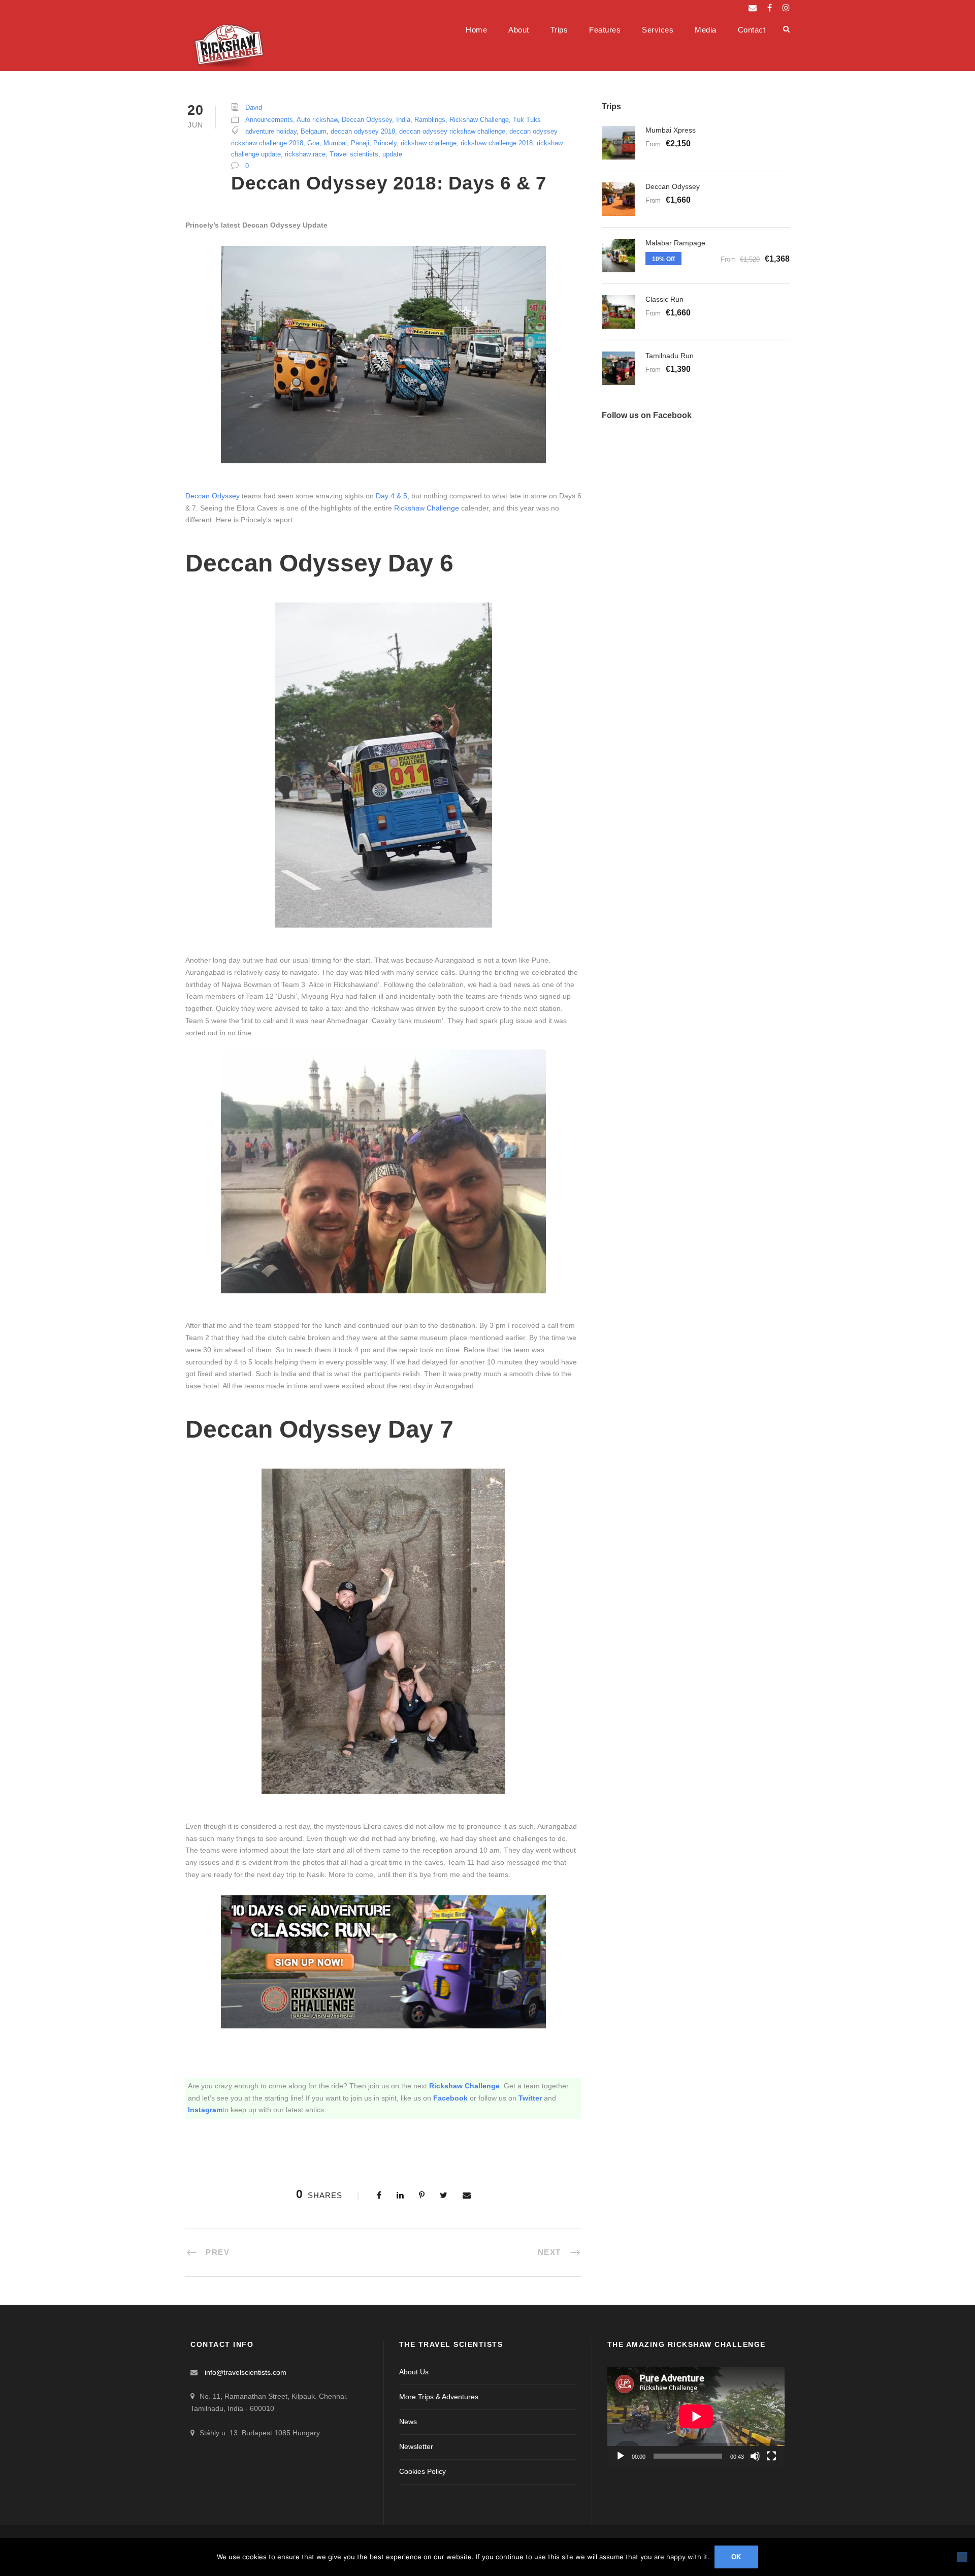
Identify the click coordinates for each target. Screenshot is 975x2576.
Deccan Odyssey (367, 120)
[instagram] (786, 8)
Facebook (450, 2098)
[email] (753, 8)
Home (476, 30)
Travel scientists (354, 154)
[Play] (621, 2456)
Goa (313, 143)
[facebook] (770, 8)
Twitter (530, 2098)
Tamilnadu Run (670, 356)
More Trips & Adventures (439, 2397)
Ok (737, 2557)
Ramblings (430, 120)
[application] (696, 2416)
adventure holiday (271, 131)
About (519, 30)
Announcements (269, 120)
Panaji (360, 143)
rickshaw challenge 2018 (497, 143)
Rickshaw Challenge (479, 120)
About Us (414, 2372)
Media (706, 30)
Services (658, 30)
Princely (385, 143)
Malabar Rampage (675, 243)
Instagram (205, 2110)
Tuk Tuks (527, 120)
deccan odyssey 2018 (363, 131)
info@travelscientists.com (246, 2372)
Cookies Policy (422, 2471)
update (392, 154)
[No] (962, 2557)
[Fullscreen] (771, 2456)
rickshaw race (305, 154)
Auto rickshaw (317, 120)
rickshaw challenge (429, 143)
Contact (752, 30)
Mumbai (335, 143)
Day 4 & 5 (392, 496)
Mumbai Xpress (671, 130)
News (408, 2422)
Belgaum (314, 131)
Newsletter (416, 2446)
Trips (559, 30)
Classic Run (664, 299)
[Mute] (755, 2456)
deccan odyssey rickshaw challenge (452, 131)
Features (605, 30)
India (403, 120)
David (254, 107)
